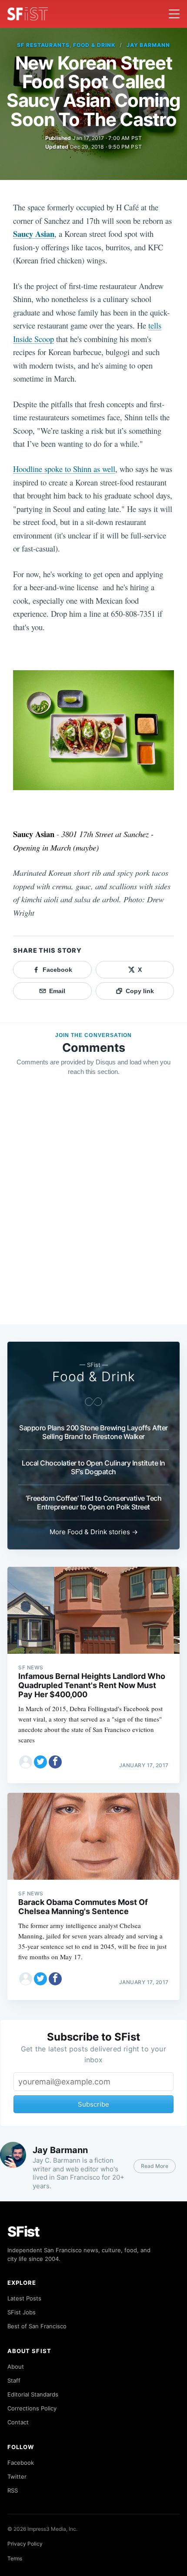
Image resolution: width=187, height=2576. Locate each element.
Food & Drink (94, 1376)
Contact (18, 2422)
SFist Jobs (22, 2312)
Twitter (17, 2476)
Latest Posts (24, 2298)
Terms (15, 2558)
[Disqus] (93, 1208)
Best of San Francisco (37, 2326)
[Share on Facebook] (55, 1762)
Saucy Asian (34, 234)
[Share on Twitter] (40, 1762)
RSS (13, 2490)
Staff (14, 2380)
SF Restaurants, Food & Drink (66, 45)
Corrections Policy (32, 2408)
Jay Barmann (149, 45)
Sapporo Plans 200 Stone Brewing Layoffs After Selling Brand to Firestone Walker (93, 1432)
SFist (23, 2232)
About (16, 2367)
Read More (155, 2166)
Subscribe (93, 2104)
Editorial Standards (33, 2394)
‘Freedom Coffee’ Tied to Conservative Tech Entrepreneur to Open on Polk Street (93, 1502)
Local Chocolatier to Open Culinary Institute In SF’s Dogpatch (93, 1467)
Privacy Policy (25, 2544)
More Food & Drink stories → (94, 1532)
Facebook (21, 2463)
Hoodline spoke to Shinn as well (64, 469)
